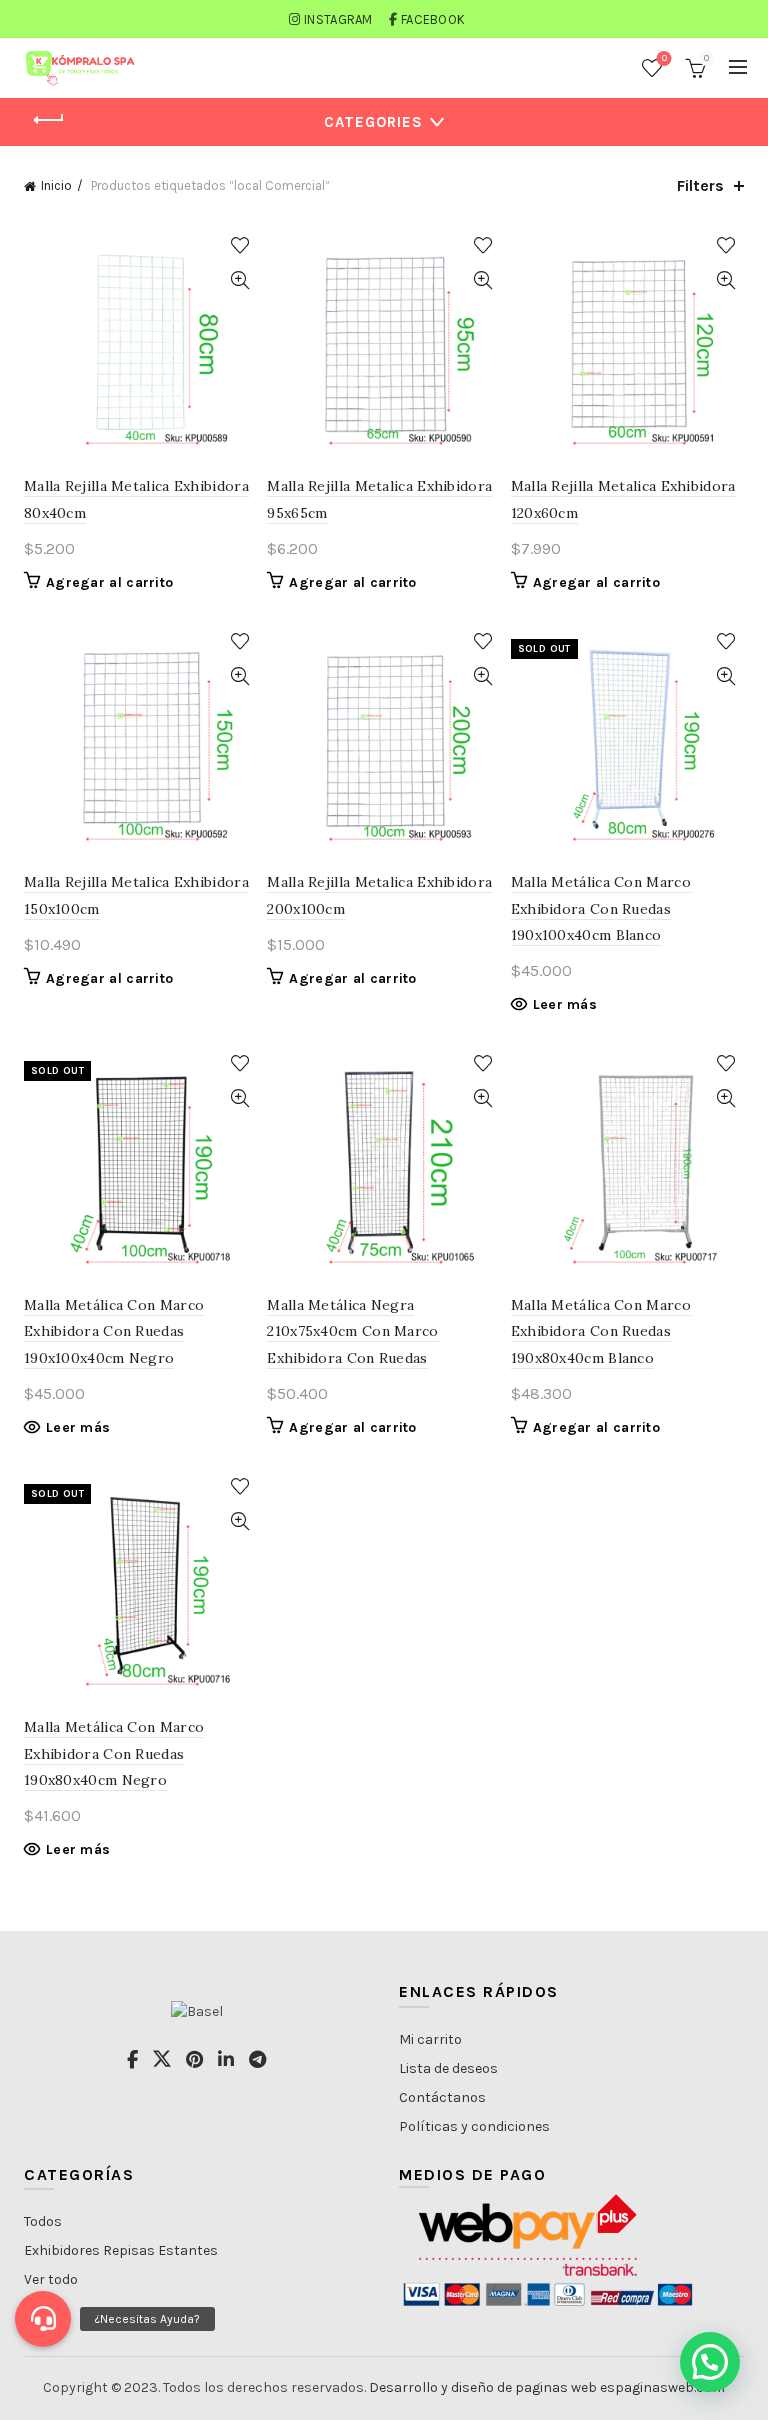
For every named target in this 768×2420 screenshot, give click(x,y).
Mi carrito (430, 2039)
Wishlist (664, 58)
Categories (373, 122)
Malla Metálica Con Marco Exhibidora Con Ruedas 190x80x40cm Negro (114, 1753)
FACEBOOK (433, 19)
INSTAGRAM (338, 19)
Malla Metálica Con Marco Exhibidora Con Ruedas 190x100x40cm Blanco (601, 908)
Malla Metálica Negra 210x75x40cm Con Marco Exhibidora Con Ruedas (352, 1331)
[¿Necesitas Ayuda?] (43, 2319)
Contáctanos (442, 2097)
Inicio (56, 185)
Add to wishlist (239, 245)
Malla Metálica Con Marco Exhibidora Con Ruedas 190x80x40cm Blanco (601, 1331)
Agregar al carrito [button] (109, 582)
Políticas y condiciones (474, 2126)
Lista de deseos (448, 2068)
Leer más (565, 1004)
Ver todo (51, 2279)
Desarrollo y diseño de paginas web (483, 2387)
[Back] (49, 120)
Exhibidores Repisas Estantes (121, 2250)
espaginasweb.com (662, 2387)
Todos (43, 2221)
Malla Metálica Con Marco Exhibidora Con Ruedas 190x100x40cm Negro (114, 1331)
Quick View (239, 280)
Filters (700, 185)
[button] (710, 2362)
